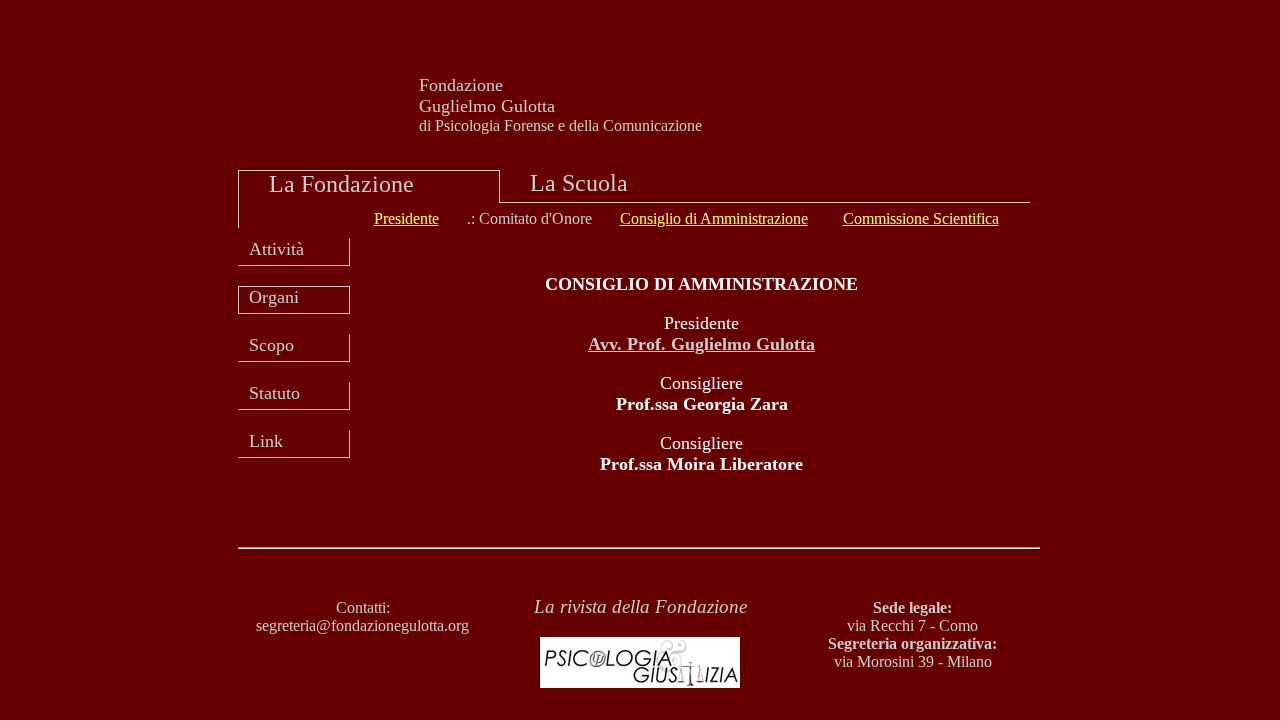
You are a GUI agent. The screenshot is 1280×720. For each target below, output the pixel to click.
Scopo (271, 345)
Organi (274, 297)
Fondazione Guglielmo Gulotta (487, 95)
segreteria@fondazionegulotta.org (362, 625)
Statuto (274, 393)
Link (266, 441)
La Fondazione (341, 184)
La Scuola (579, 183)
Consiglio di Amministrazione (714, 218)
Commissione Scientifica (921, 218)
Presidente (406, 218)
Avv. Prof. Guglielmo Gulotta (701, 344)
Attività (276, 249)
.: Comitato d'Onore (529, 218)
